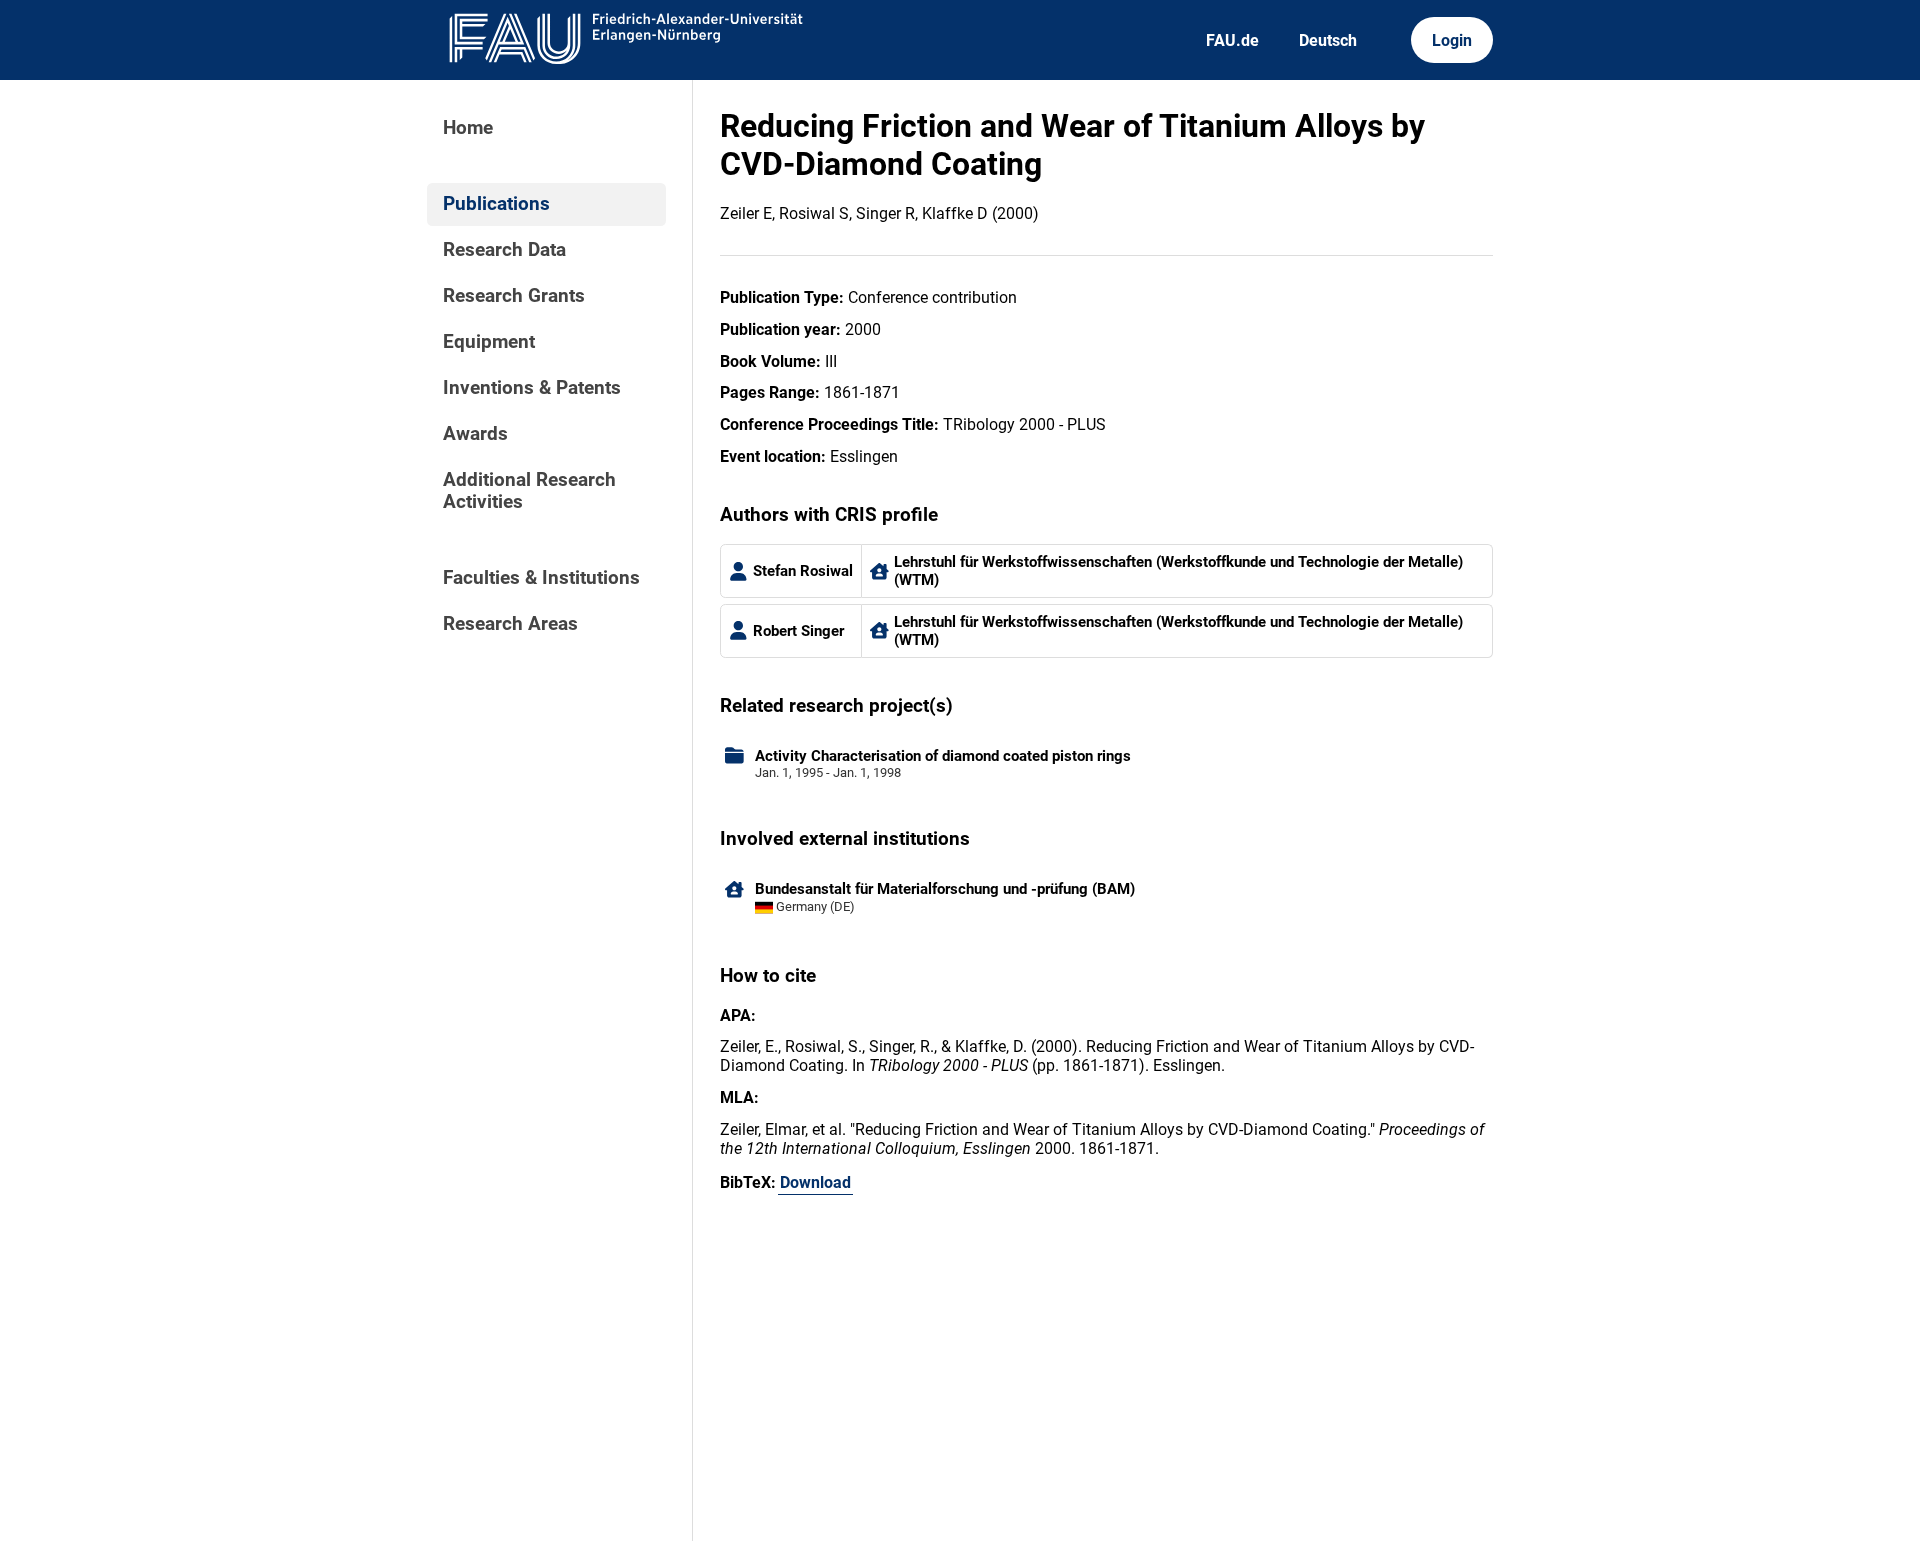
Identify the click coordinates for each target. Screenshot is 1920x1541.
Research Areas (510, 624)
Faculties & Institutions (541, 578)
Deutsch (1328, 40)
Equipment (489, 342)
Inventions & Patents (532, 388)
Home (468, 128)
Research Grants (514, 296)
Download (815, 1182)
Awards (475, 434)
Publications (496, 204)
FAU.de (1232, 40)
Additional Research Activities (529, 491)
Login (1452, 40)
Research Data (504, 250)
